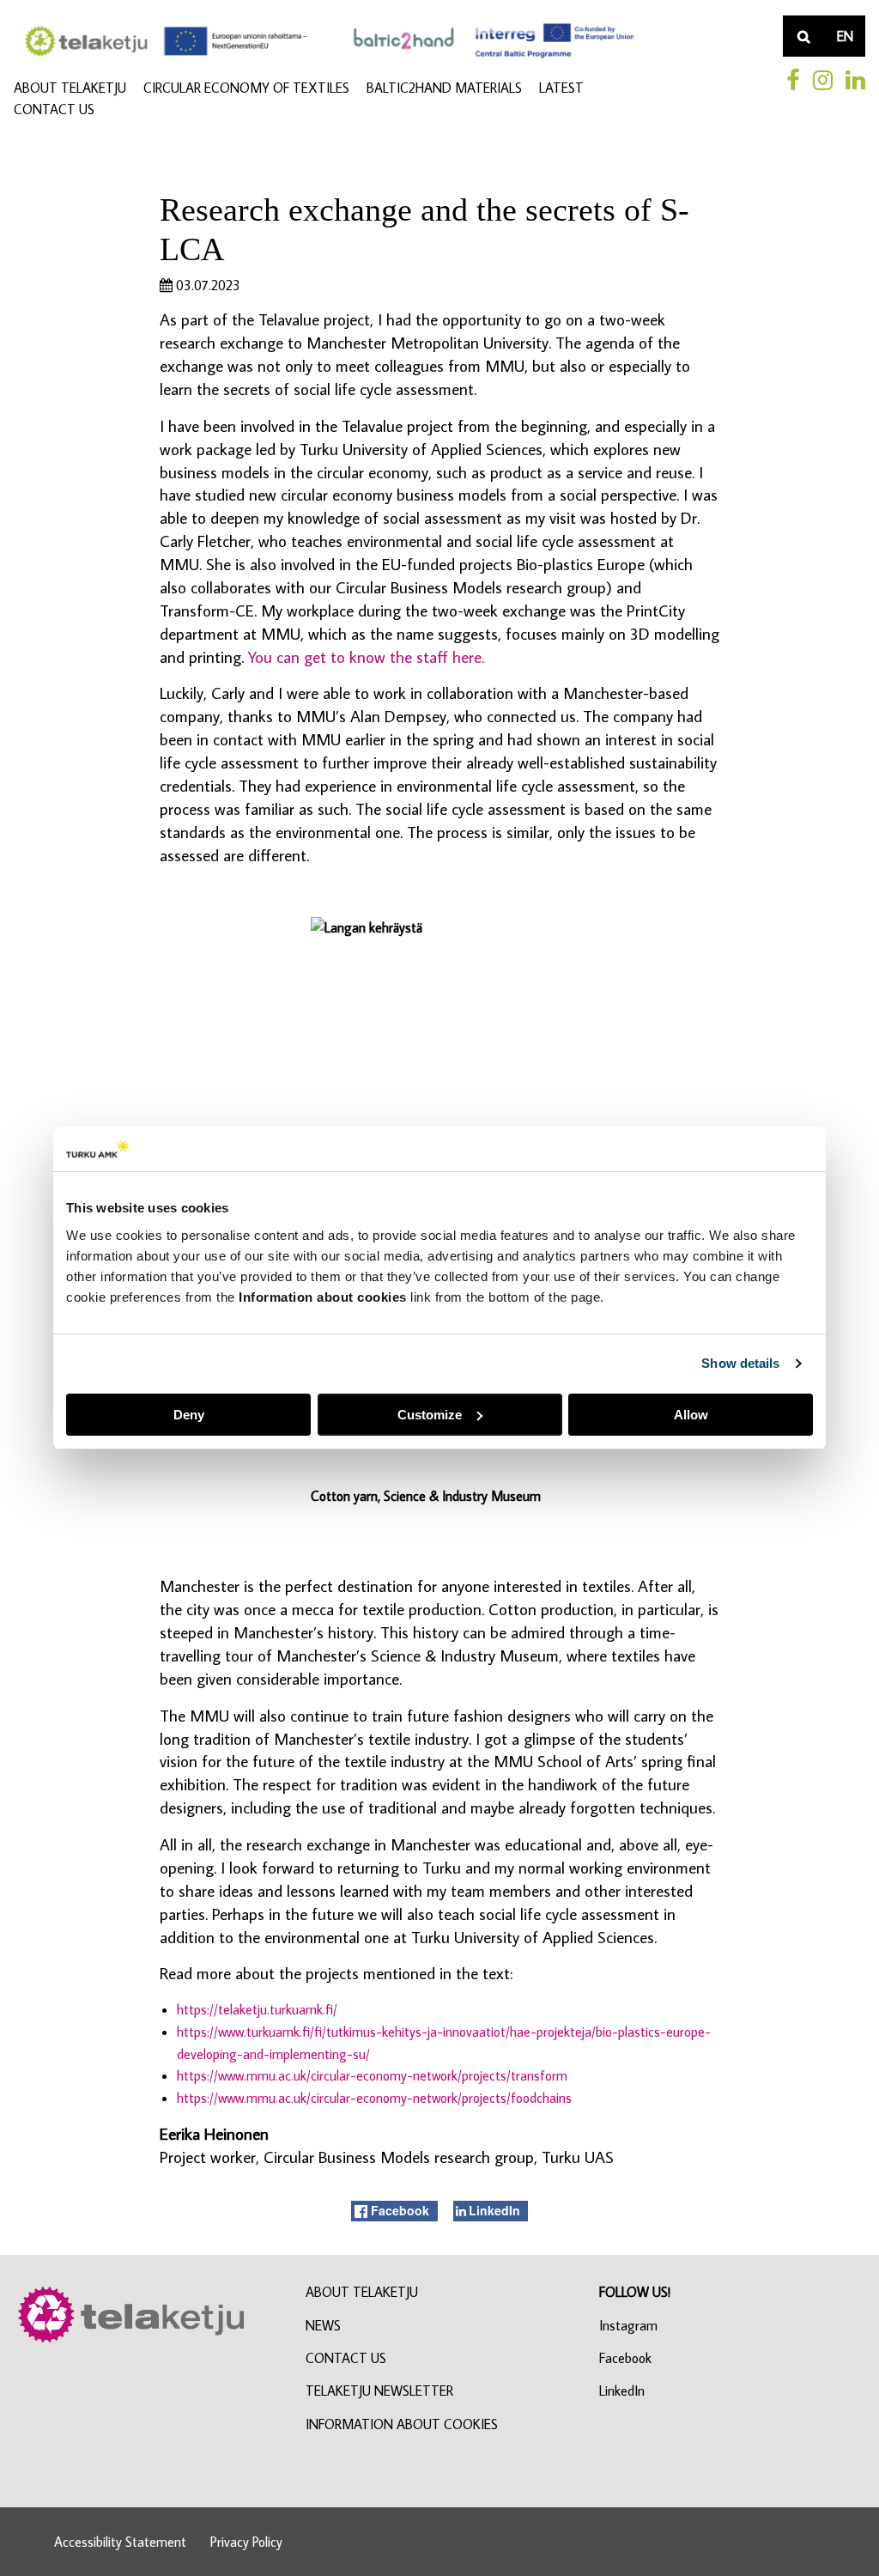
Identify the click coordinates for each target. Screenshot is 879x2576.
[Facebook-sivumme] (793, 80)
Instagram (628, 2325)
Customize (430, 1415)
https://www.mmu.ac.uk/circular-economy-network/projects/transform (372, 2075)
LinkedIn (622, 2391)
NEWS (323, 2325)
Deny (189, 1415)
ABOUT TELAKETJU (70, 88)
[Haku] (803, 36)
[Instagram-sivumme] (823, 80)
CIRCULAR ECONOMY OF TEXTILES (246, 88)
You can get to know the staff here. (366, 656)
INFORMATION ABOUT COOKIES (402, 2424)
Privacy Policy (246, 2542)
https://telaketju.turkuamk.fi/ (257, 2009)
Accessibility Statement (120, 2542)
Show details (740, 1363)
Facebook (625, 2358)
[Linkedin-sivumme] (855, 80)
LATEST (561, 88)
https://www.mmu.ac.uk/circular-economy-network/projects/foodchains (374, 2098)
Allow (691, 1415)
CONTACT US (54, 109)
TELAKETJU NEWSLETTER (379, 2391)
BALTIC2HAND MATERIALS (444, 88)
